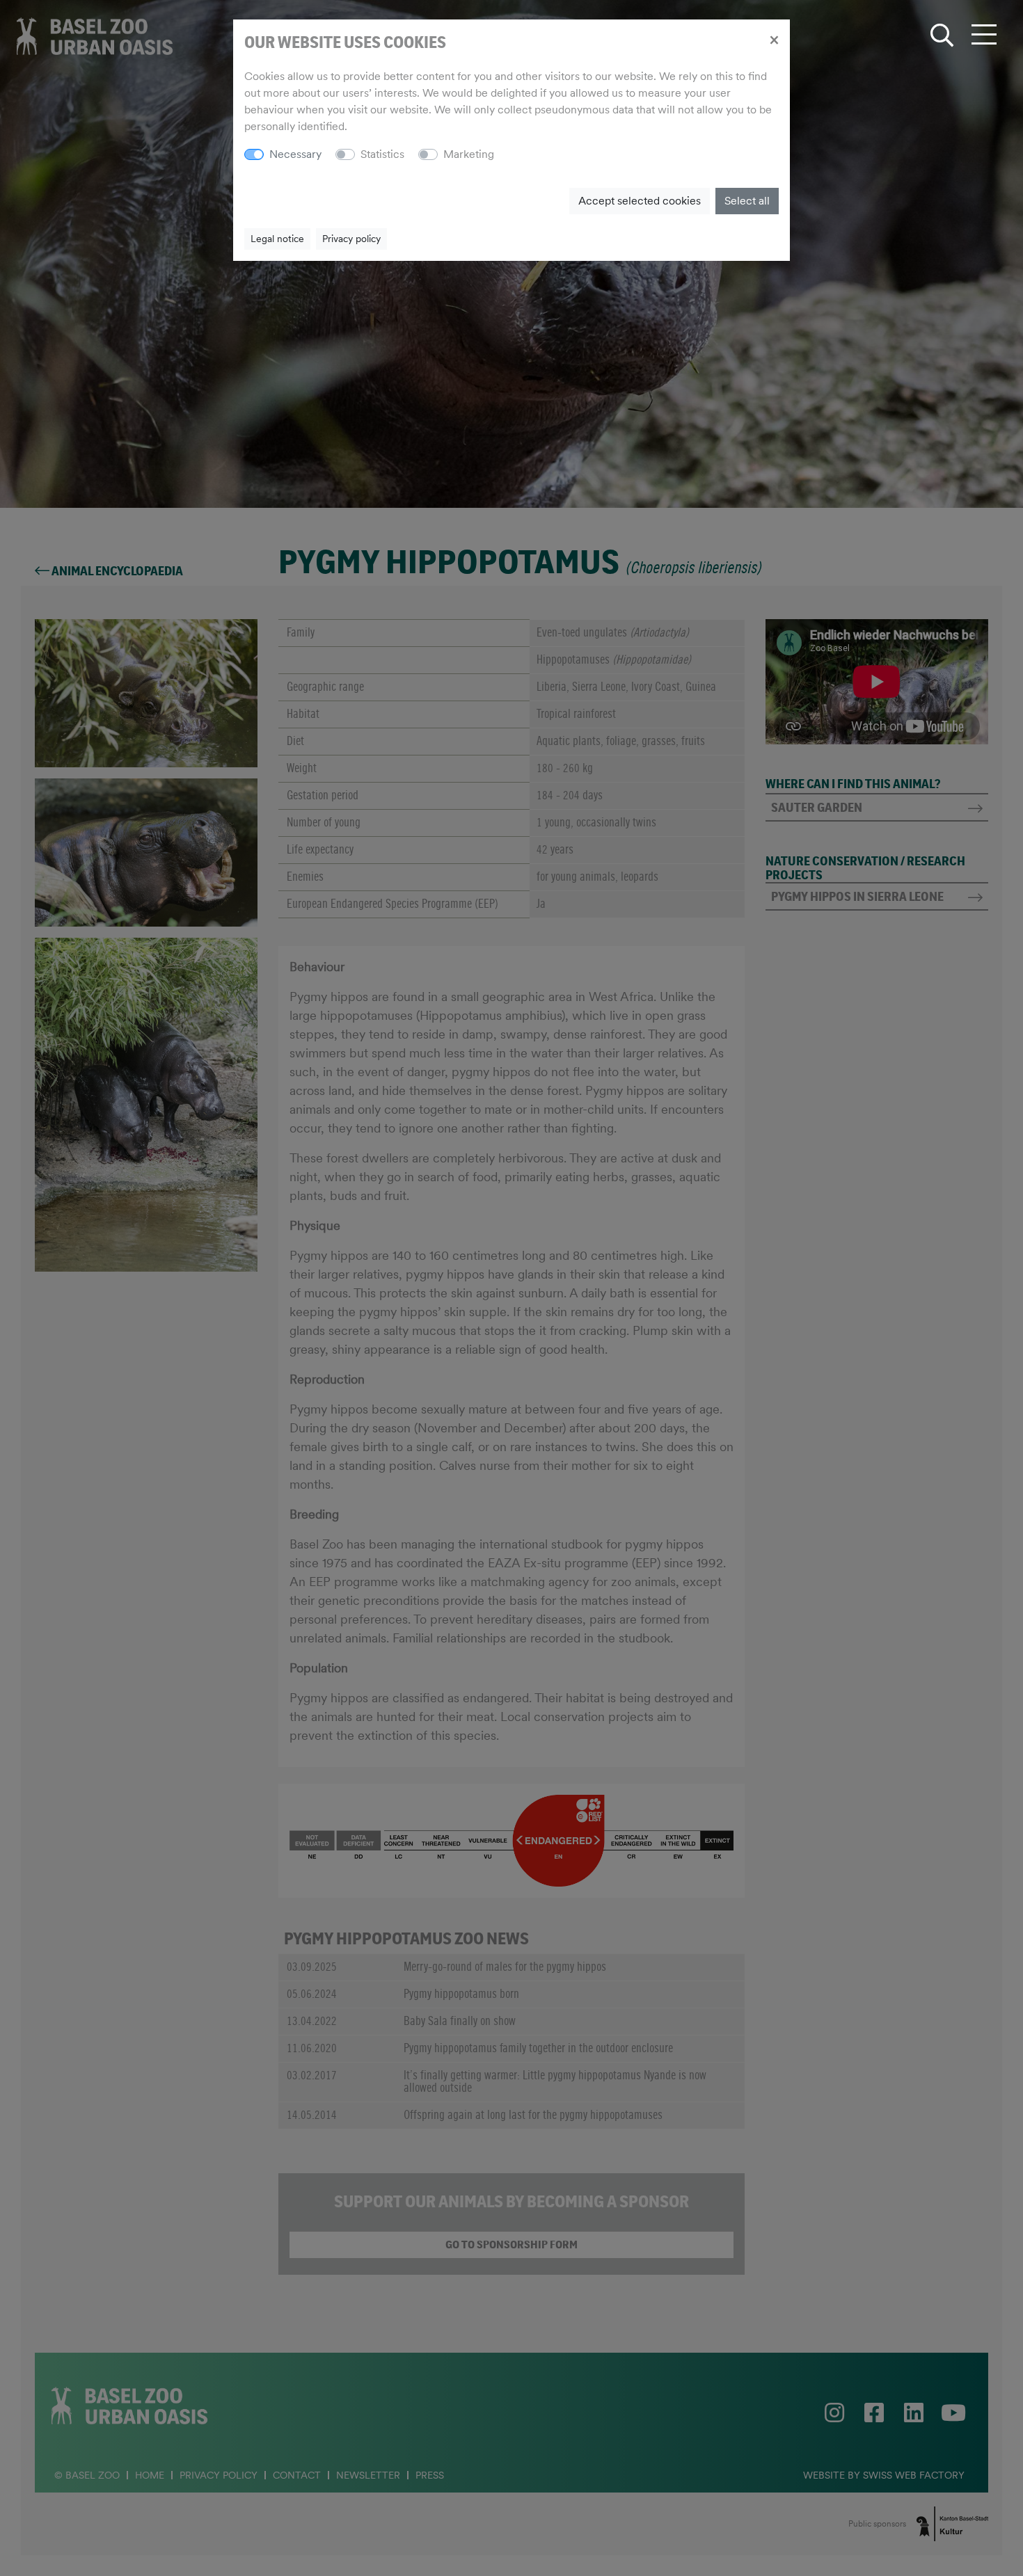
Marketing (469, 154)
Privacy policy (351, 239)
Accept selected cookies (640, 201)
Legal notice (277, 239)
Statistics (382, 154)
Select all (747, 201)
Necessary (295, 154)
